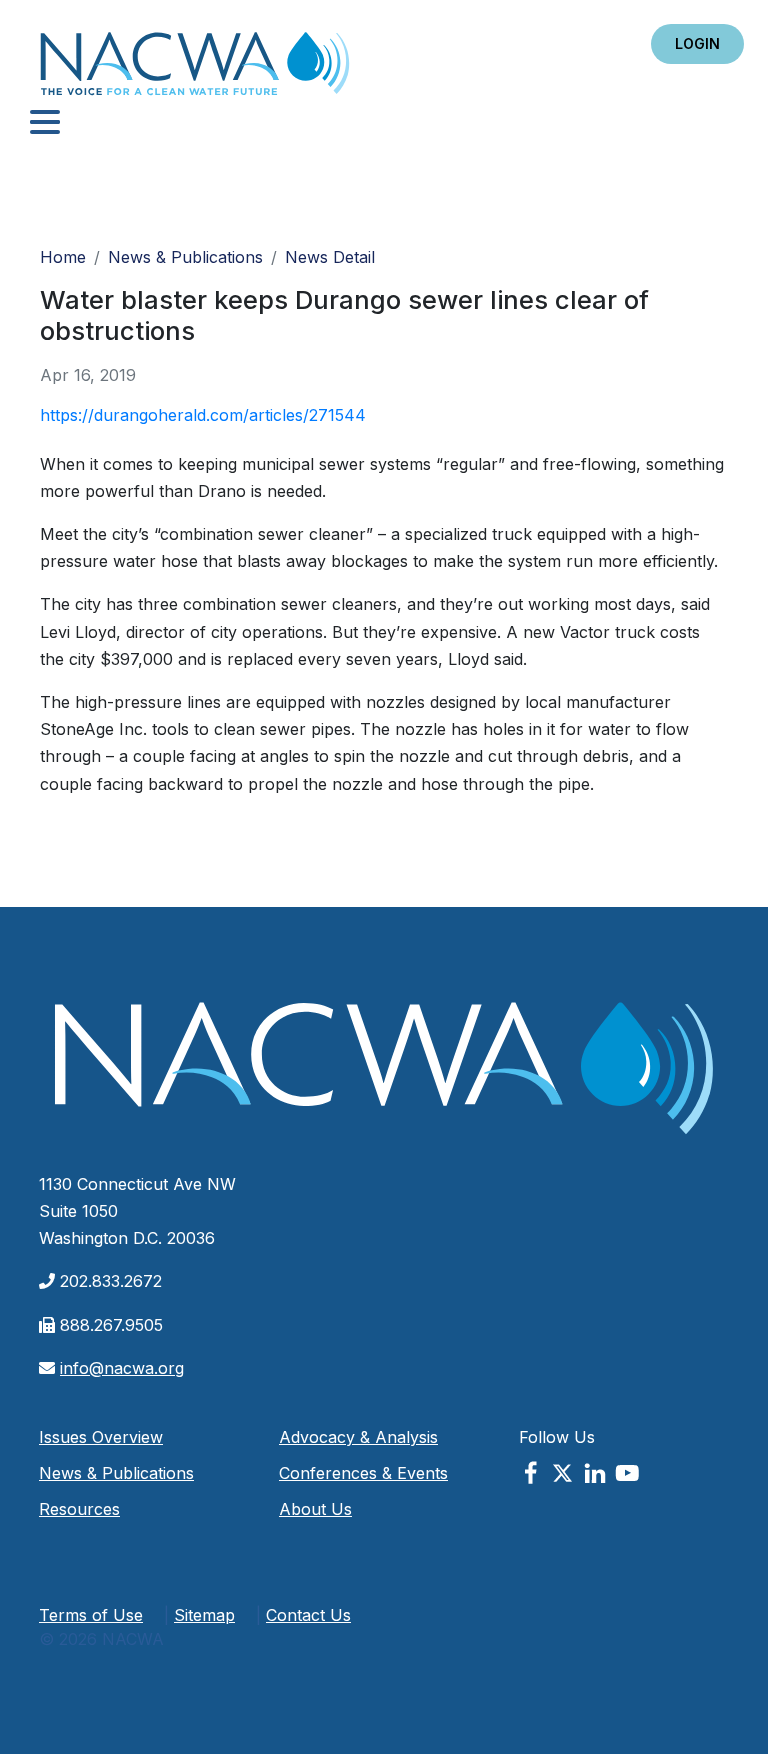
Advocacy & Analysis (358, 1437)
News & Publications (185, 257)
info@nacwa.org (122, 1368)
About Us (315, 1509)
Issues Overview (101, 1437)
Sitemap (204, 1615)
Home (195, 69)
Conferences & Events (363, 1473)
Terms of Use (91, 1615)
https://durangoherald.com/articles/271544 (203, 415)
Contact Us (308, 1615)
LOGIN (697, 43)
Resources (79, 1509)
